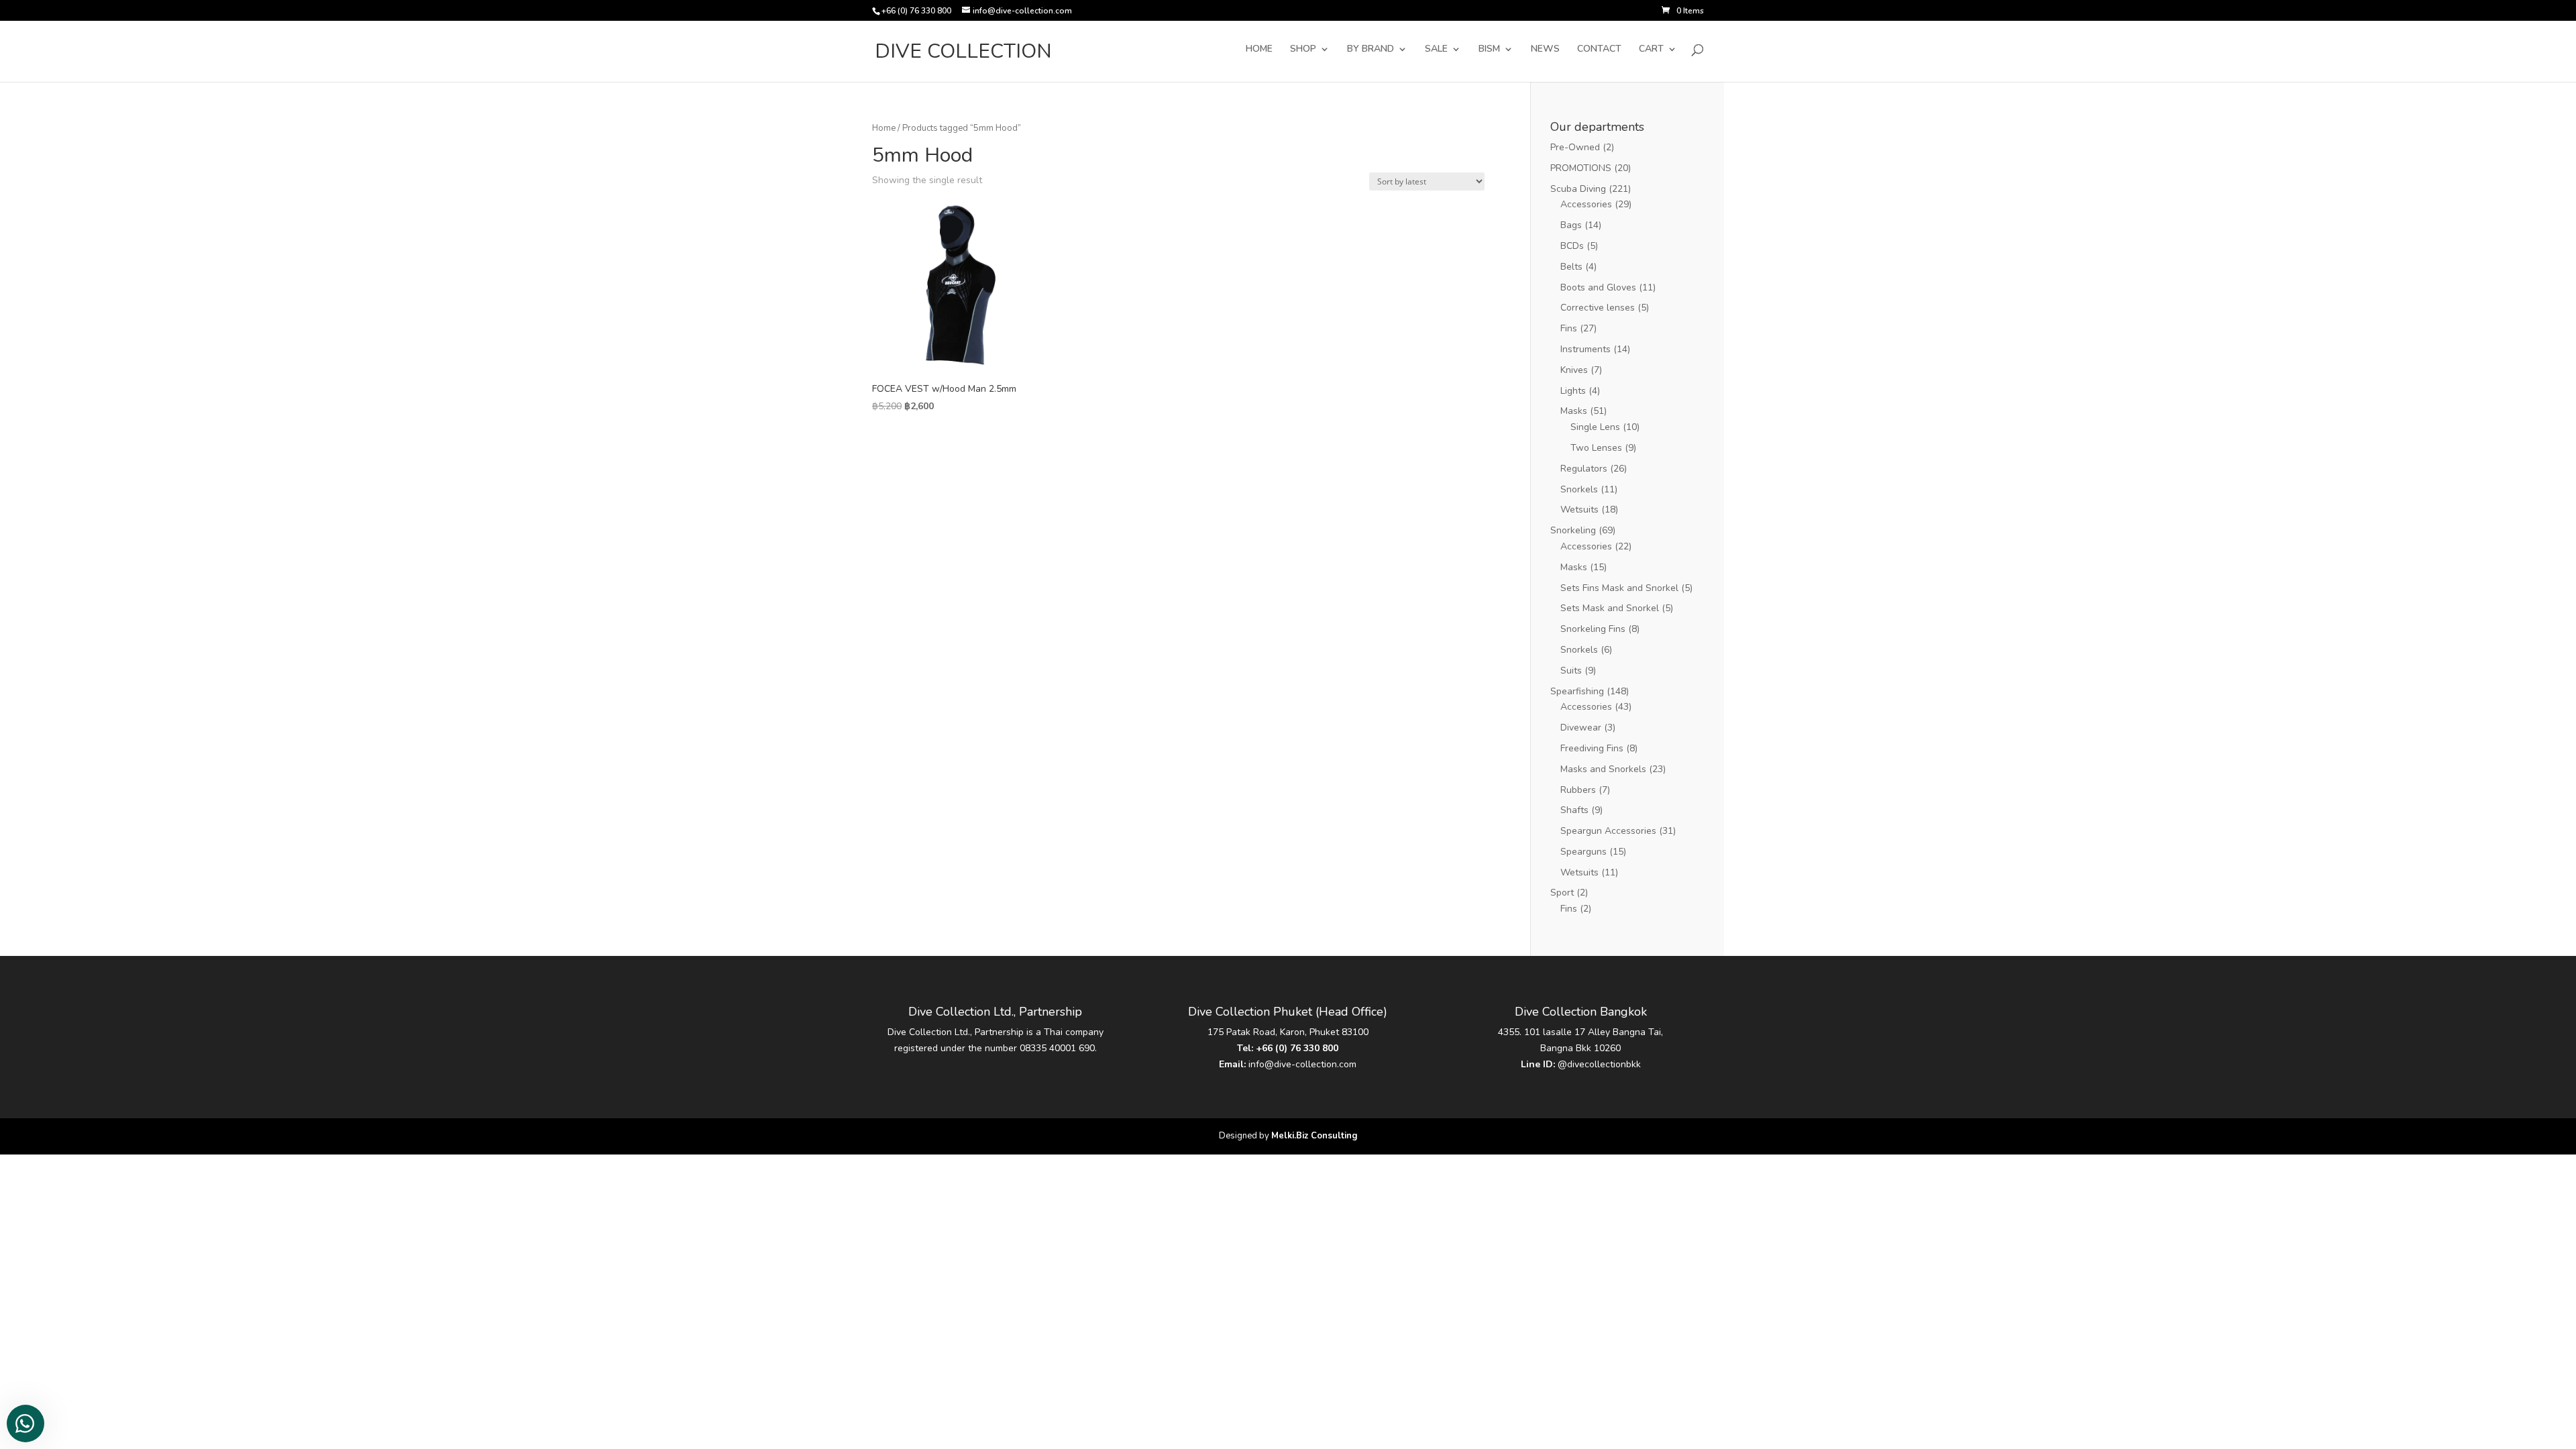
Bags (1571, 225)
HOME (1259, 50)
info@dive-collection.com (1302, 1064)
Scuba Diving (1578, 189)
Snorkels (1579, 489)
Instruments (1586, 349)
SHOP (1303, 50)
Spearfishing (1577, 691)
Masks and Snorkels (1603, 769)
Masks (1574, 411)
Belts (1571, 267)
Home (884, 128)
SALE (1436, 50)
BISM (1489, 50)
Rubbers (1578, 790)
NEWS (1545, 50)
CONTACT (1599, 50)
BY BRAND (1371, 50)
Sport (1562, 893)
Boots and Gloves (1598, 287)
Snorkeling (1573, 530)
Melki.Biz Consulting (1314, 1136)
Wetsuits (1579, 509)
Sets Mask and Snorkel (1610, 608)
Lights (1573, 391)
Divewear (1581, 728)
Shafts (1574, 810)
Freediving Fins (1592, 748)
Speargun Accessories (1608, 831)
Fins (1569, 328)
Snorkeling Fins (1593, 629)
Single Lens (1595, 427)
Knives (1574, 370)
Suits (1571, 670)
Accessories (1586, 204)
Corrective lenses (1598, 308)
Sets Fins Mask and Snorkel (1619, 588)
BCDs (1572, 246)
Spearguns (1584, 852)
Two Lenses (1596, 448)
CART (1651, 50)
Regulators (1584, 469)
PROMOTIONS (1581, 168)
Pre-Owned (1575, 147)
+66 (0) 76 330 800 (1297, 1048)
